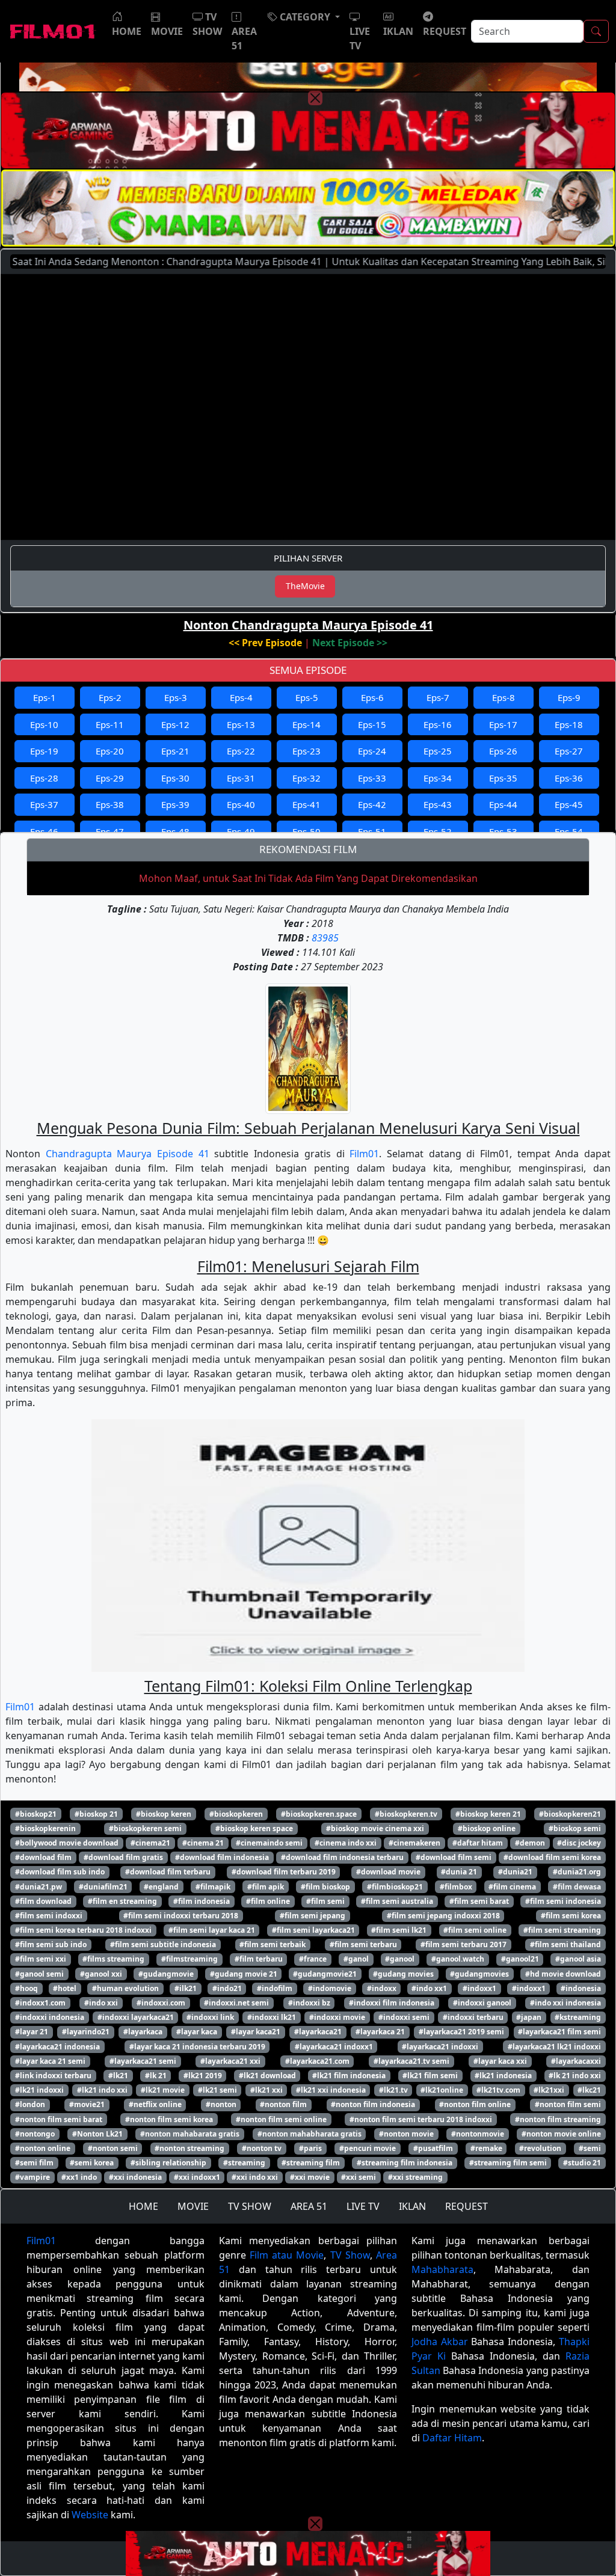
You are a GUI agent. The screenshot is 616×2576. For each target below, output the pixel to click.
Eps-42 (372, 804)
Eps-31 (241, 778)
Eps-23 (306, 751)
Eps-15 (372, 724)
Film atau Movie (287, 2255)
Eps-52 (438, 831)
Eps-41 (306, 804)
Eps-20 (110, 751)
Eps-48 (175, 831)
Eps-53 (503, 831)
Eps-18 (569, 724)
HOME (143, 2206)
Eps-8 (504, 697)
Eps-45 (569, 804)
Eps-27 (569, 751)
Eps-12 (175, 724)
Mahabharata (442, 2269)
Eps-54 (569, 831)
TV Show (350, 2255)
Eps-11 (110, 724)
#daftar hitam (478, 1843)
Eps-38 (110, 804)
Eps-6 (372, 697)
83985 (325, 938)
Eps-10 (44, 724)
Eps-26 (503, 751)
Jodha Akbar (440, 2342)
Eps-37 (44, 804)
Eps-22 (241, 751)
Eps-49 (241, 831)
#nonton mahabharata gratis (310, 2134)
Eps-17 (503, 724)
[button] (304, 17)
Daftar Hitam (452, 2438)
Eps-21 (175, 751)
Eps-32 (306, 778)
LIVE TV (363, 2206)
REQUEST (467, 2206)
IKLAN (412, 2206)
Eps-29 (110, 778)
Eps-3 (176, 697)
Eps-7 (438, 697)
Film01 (364, 1154)
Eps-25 (438, 751)
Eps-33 (372, 778)
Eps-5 (307, 697)
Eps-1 (45, 697)
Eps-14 (306, 724)
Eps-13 (241, 724)
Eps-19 (44, 751)
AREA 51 (309, 2206)
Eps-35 (503, 778)
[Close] (315, 98)
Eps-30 (175, 778)
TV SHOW (250, 2206)
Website (90, 2515)
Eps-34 (438, 778)
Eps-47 (110, 831)
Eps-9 (569, 697)
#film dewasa (577, 1887)
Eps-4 (241, 697)
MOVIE (193, 2206)
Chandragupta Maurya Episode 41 (128, 1154)
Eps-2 (110, 697)
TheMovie (305, 586)
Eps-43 (438, 804)
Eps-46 (44, 831)
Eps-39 (175, 804)
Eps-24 (372, 751)
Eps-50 (306, 831)
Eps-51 (372, 831)
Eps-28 (44, 778)
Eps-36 (569, 778)
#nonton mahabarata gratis (190, 2134)
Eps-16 (438, 724)
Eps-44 (503, 804)
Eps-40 (241, 804)
